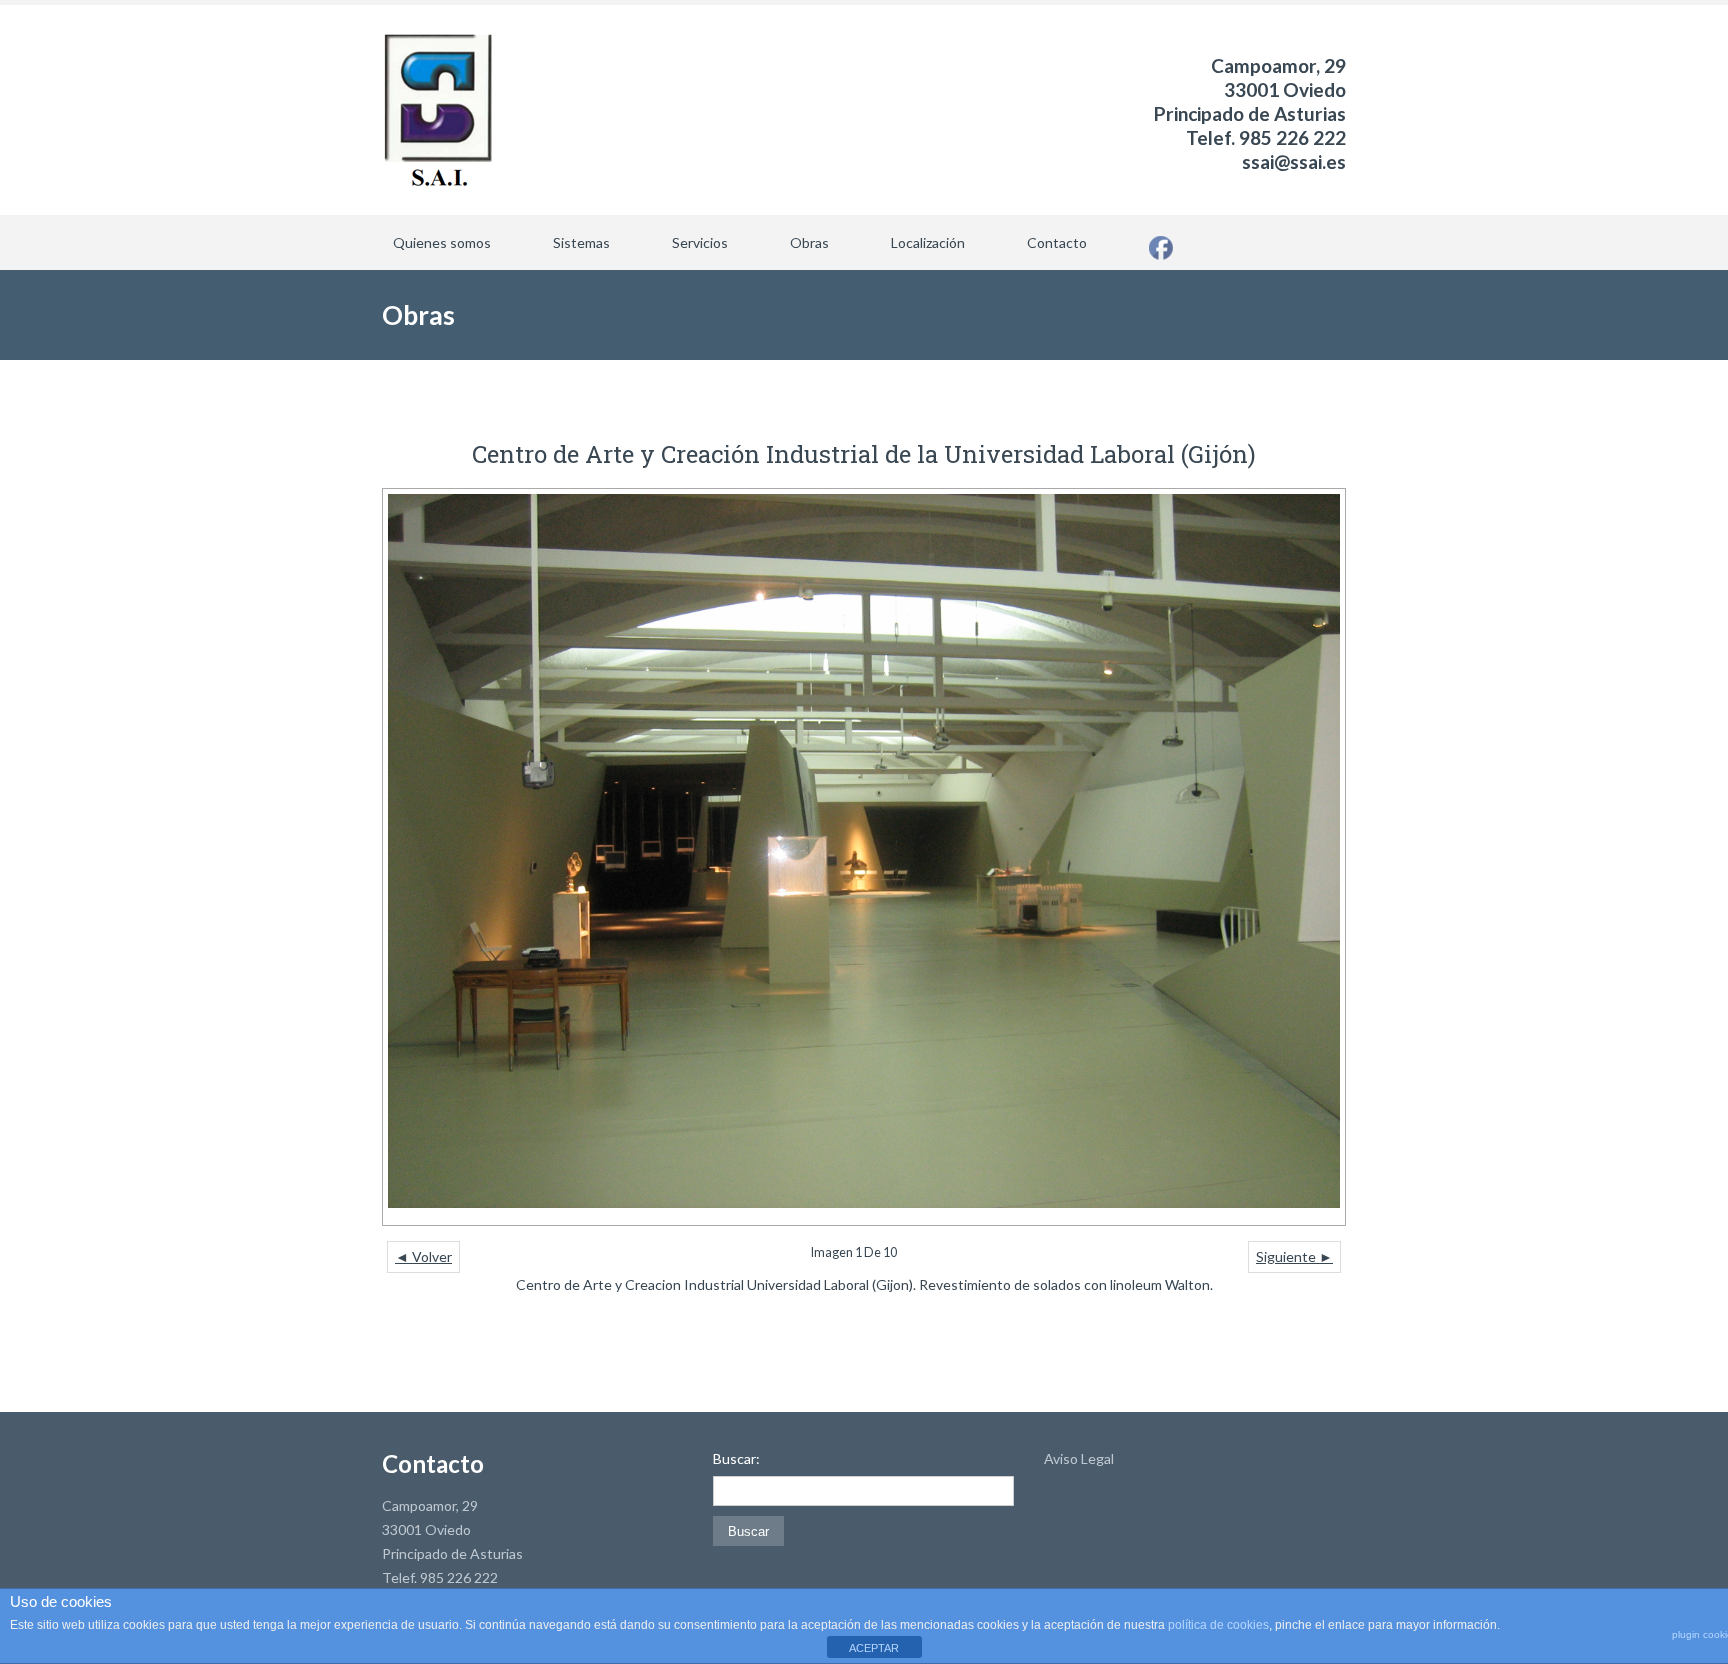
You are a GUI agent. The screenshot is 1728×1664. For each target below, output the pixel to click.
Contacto (1057, 242)
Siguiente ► (1294, 1256)
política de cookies (1218, 1625)
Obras (809, 242)
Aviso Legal (1079, 1458)
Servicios (700, 242)
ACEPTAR (874, 1648)
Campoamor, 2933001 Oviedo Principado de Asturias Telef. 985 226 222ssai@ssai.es (1250, 113)
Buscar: (736, 1459)
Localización (928, 242)
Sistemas (581, 242)
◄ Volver (423, 1256)
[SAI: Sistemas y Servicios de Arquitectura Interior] (438, 110)
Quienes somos (442, 242)
